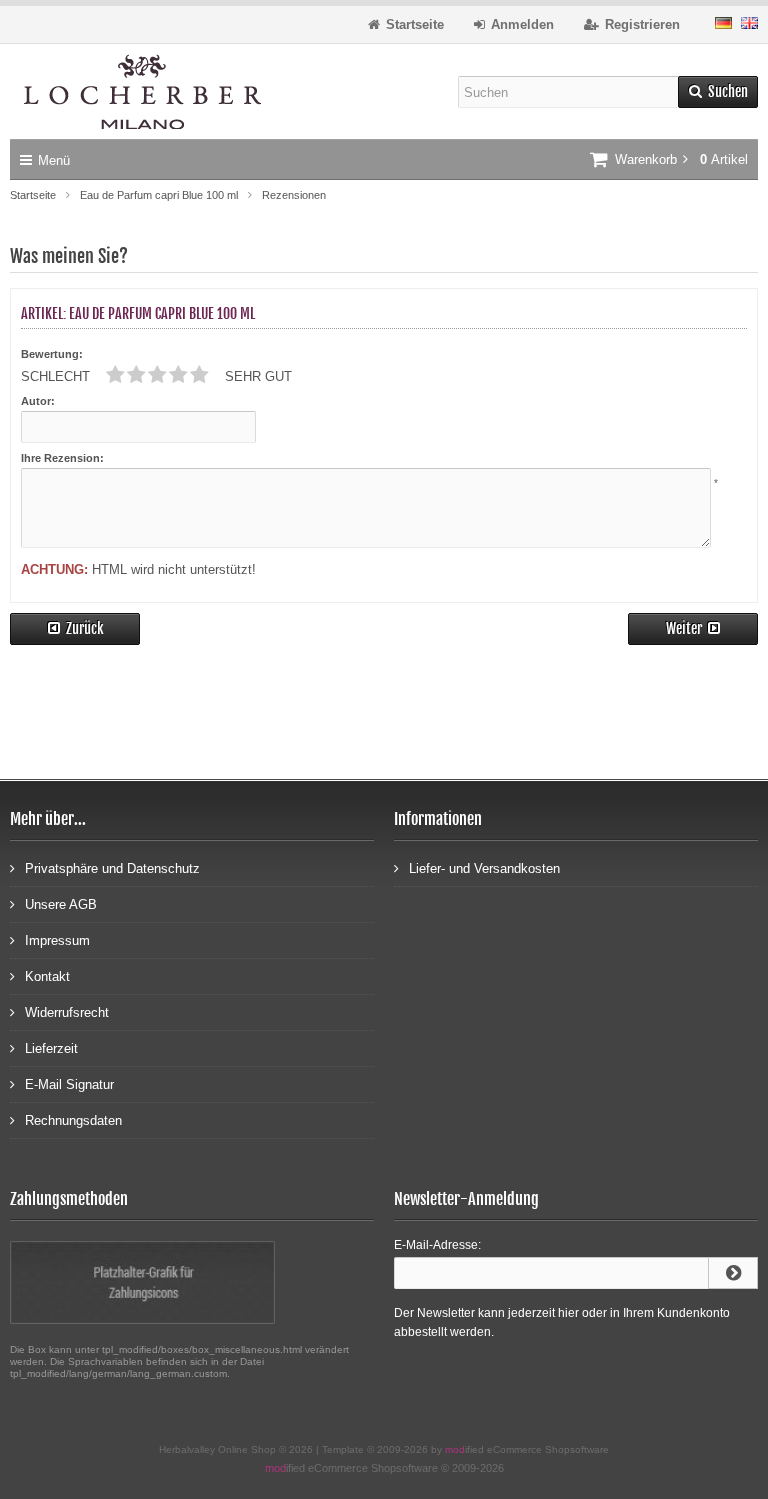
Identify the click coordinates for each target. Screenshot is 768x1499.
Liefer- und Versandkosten (484, 868)
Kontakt (47, 976)
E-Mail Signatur (69, 1084)
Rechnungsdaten (73, 1120)
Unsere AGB (61, 904)
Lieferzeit (51, 1048)
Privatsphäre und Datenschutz (112, 868)
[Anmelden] (733, 1273)
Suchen (718, 92)
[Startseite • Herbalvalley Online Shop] (142, 91)
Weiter (693, 629)
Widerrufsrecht (67, 1012)
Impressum (57, 940)
